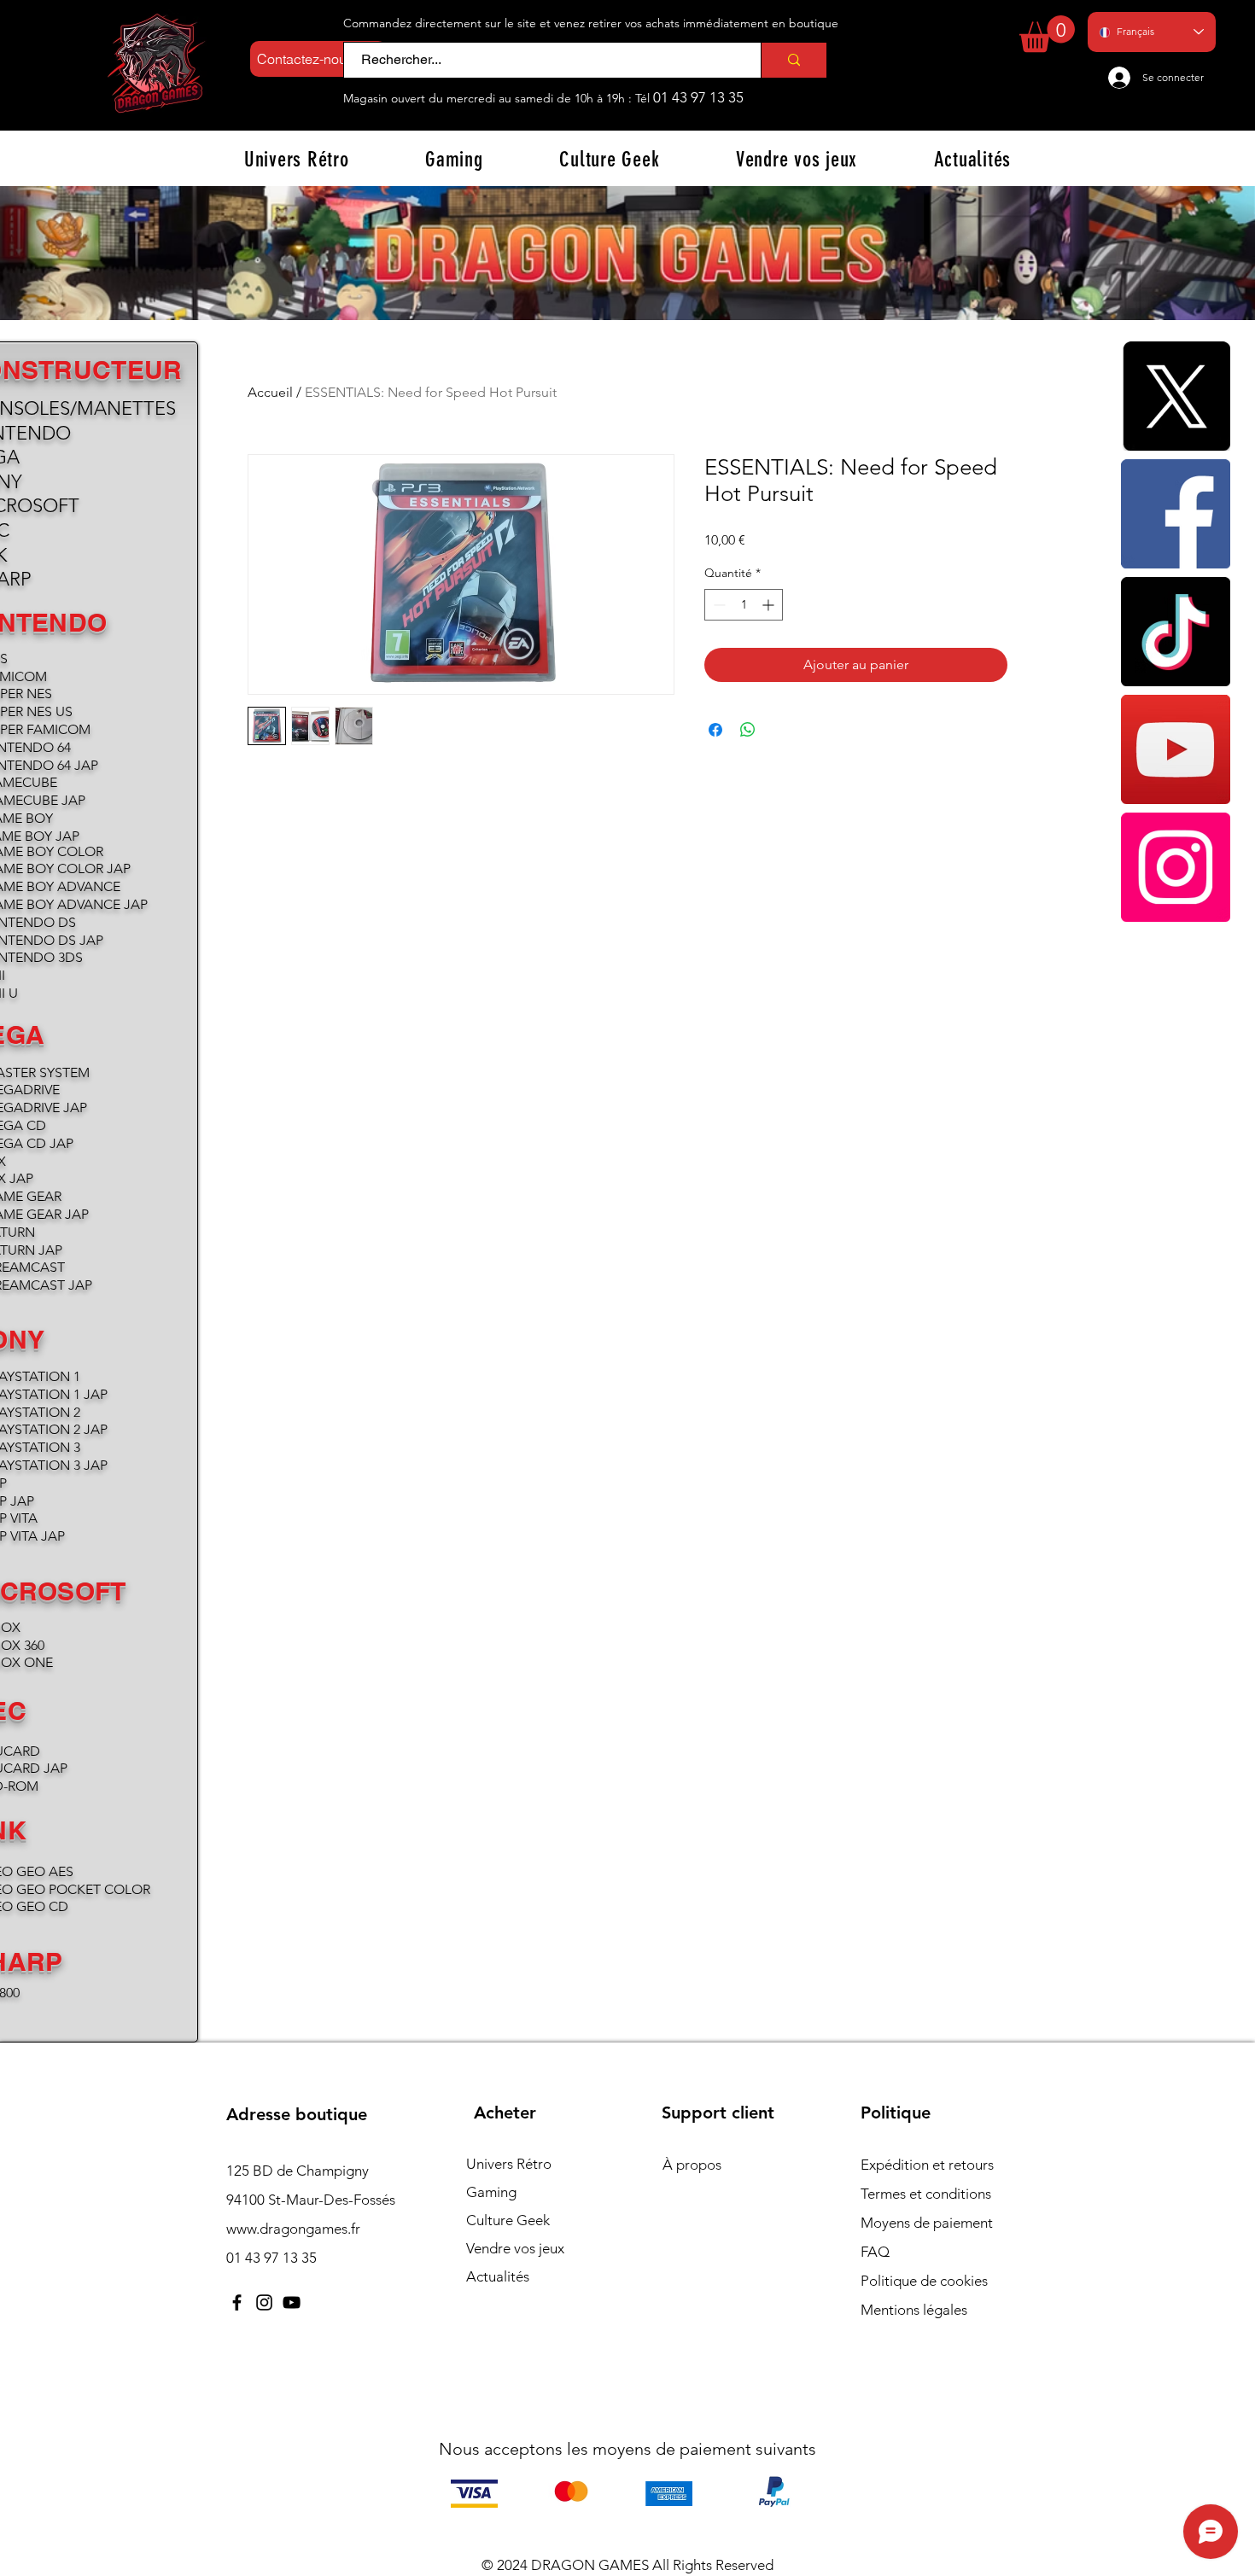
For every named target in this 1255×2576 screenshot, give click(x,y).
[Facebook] (1176, 514)
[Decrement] (718, 605)
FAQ (875, 2252)
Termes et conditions (926, 2194)
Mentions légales (914, 2310)
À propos (692, 2165)
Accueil (270, 392)
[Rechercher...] (794, 60)
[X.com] (1176, 396)
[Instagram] (1176, 867)
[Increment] (770, 605)
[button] (1047, 34)
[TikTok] (1176, 632)
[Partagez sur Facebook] (715, 730)
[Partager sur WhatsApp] (748, 730)
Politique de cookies (924, 2281)
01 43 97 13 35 (698, 97)
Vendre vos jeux (515, 2248)
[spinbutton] (744, 605)
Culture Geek (508, 2220)
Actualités (498, 2276)
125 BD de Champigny (298, 2171)
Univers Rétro (509, 2164)
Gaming (491, 2192)
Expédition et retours (927, 2165)
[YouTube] (1176, 749)
